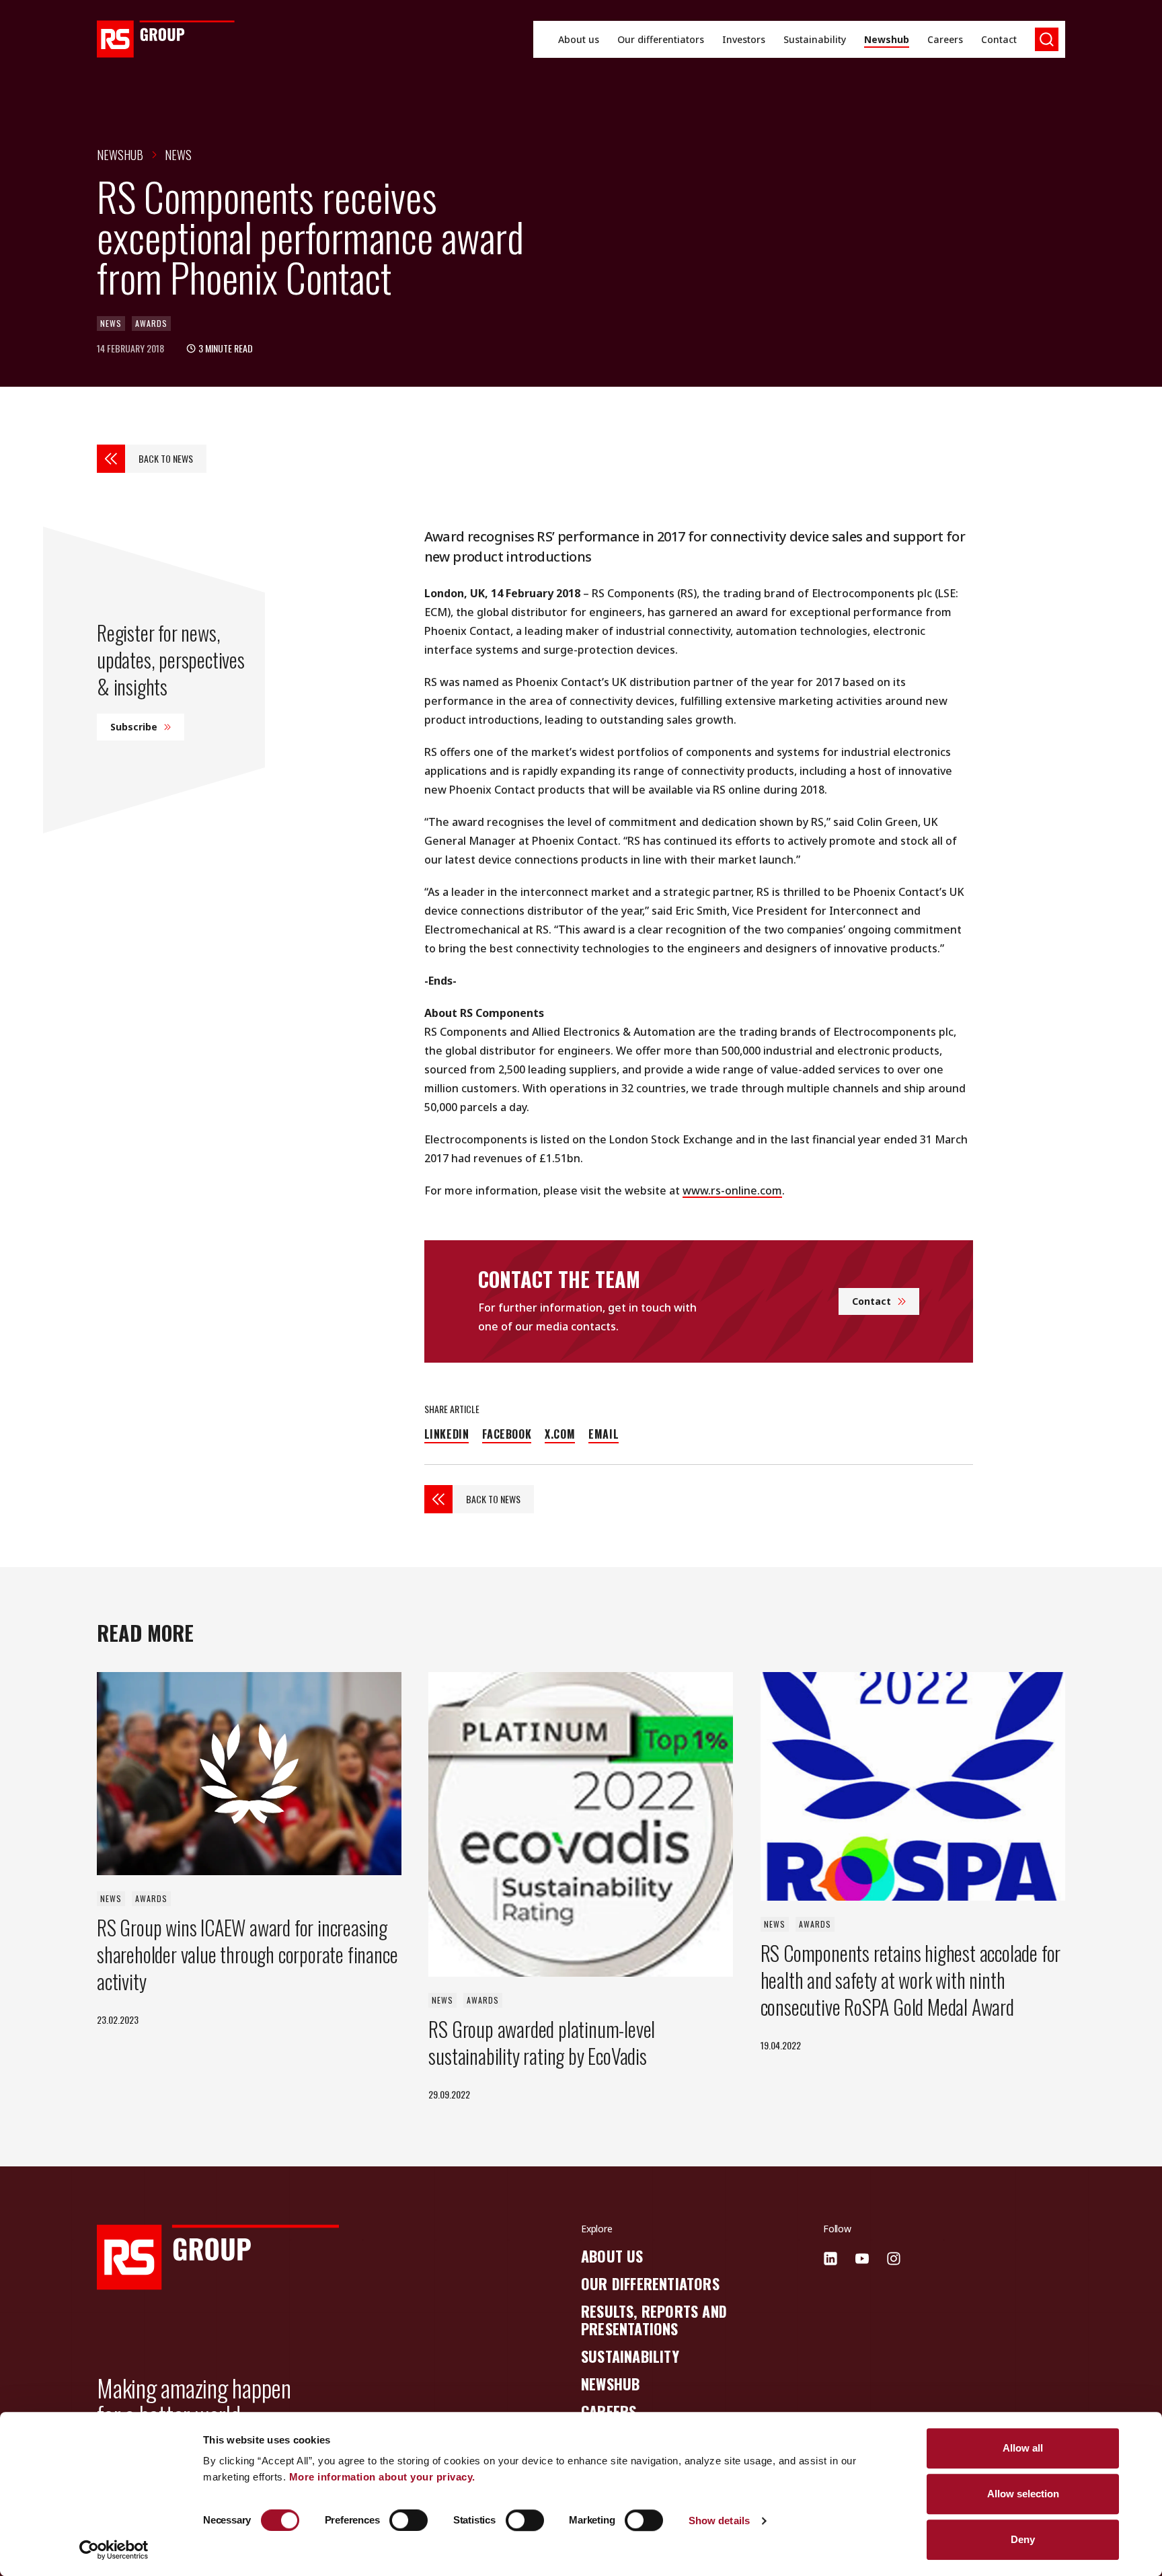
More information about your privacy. (382, 2477)
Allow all (1023, 2448)
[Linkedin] (830, 2259)
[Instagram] (894, 2259)
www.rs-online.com (732, 1190)
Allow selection (1023, 2494)
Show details (719, 2521)
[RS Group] (166, 39)
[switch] (409, 2520)
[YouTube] (862, 2259)
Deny (1023, 2539)
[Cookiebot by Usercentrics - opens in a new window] (114, 2550)
